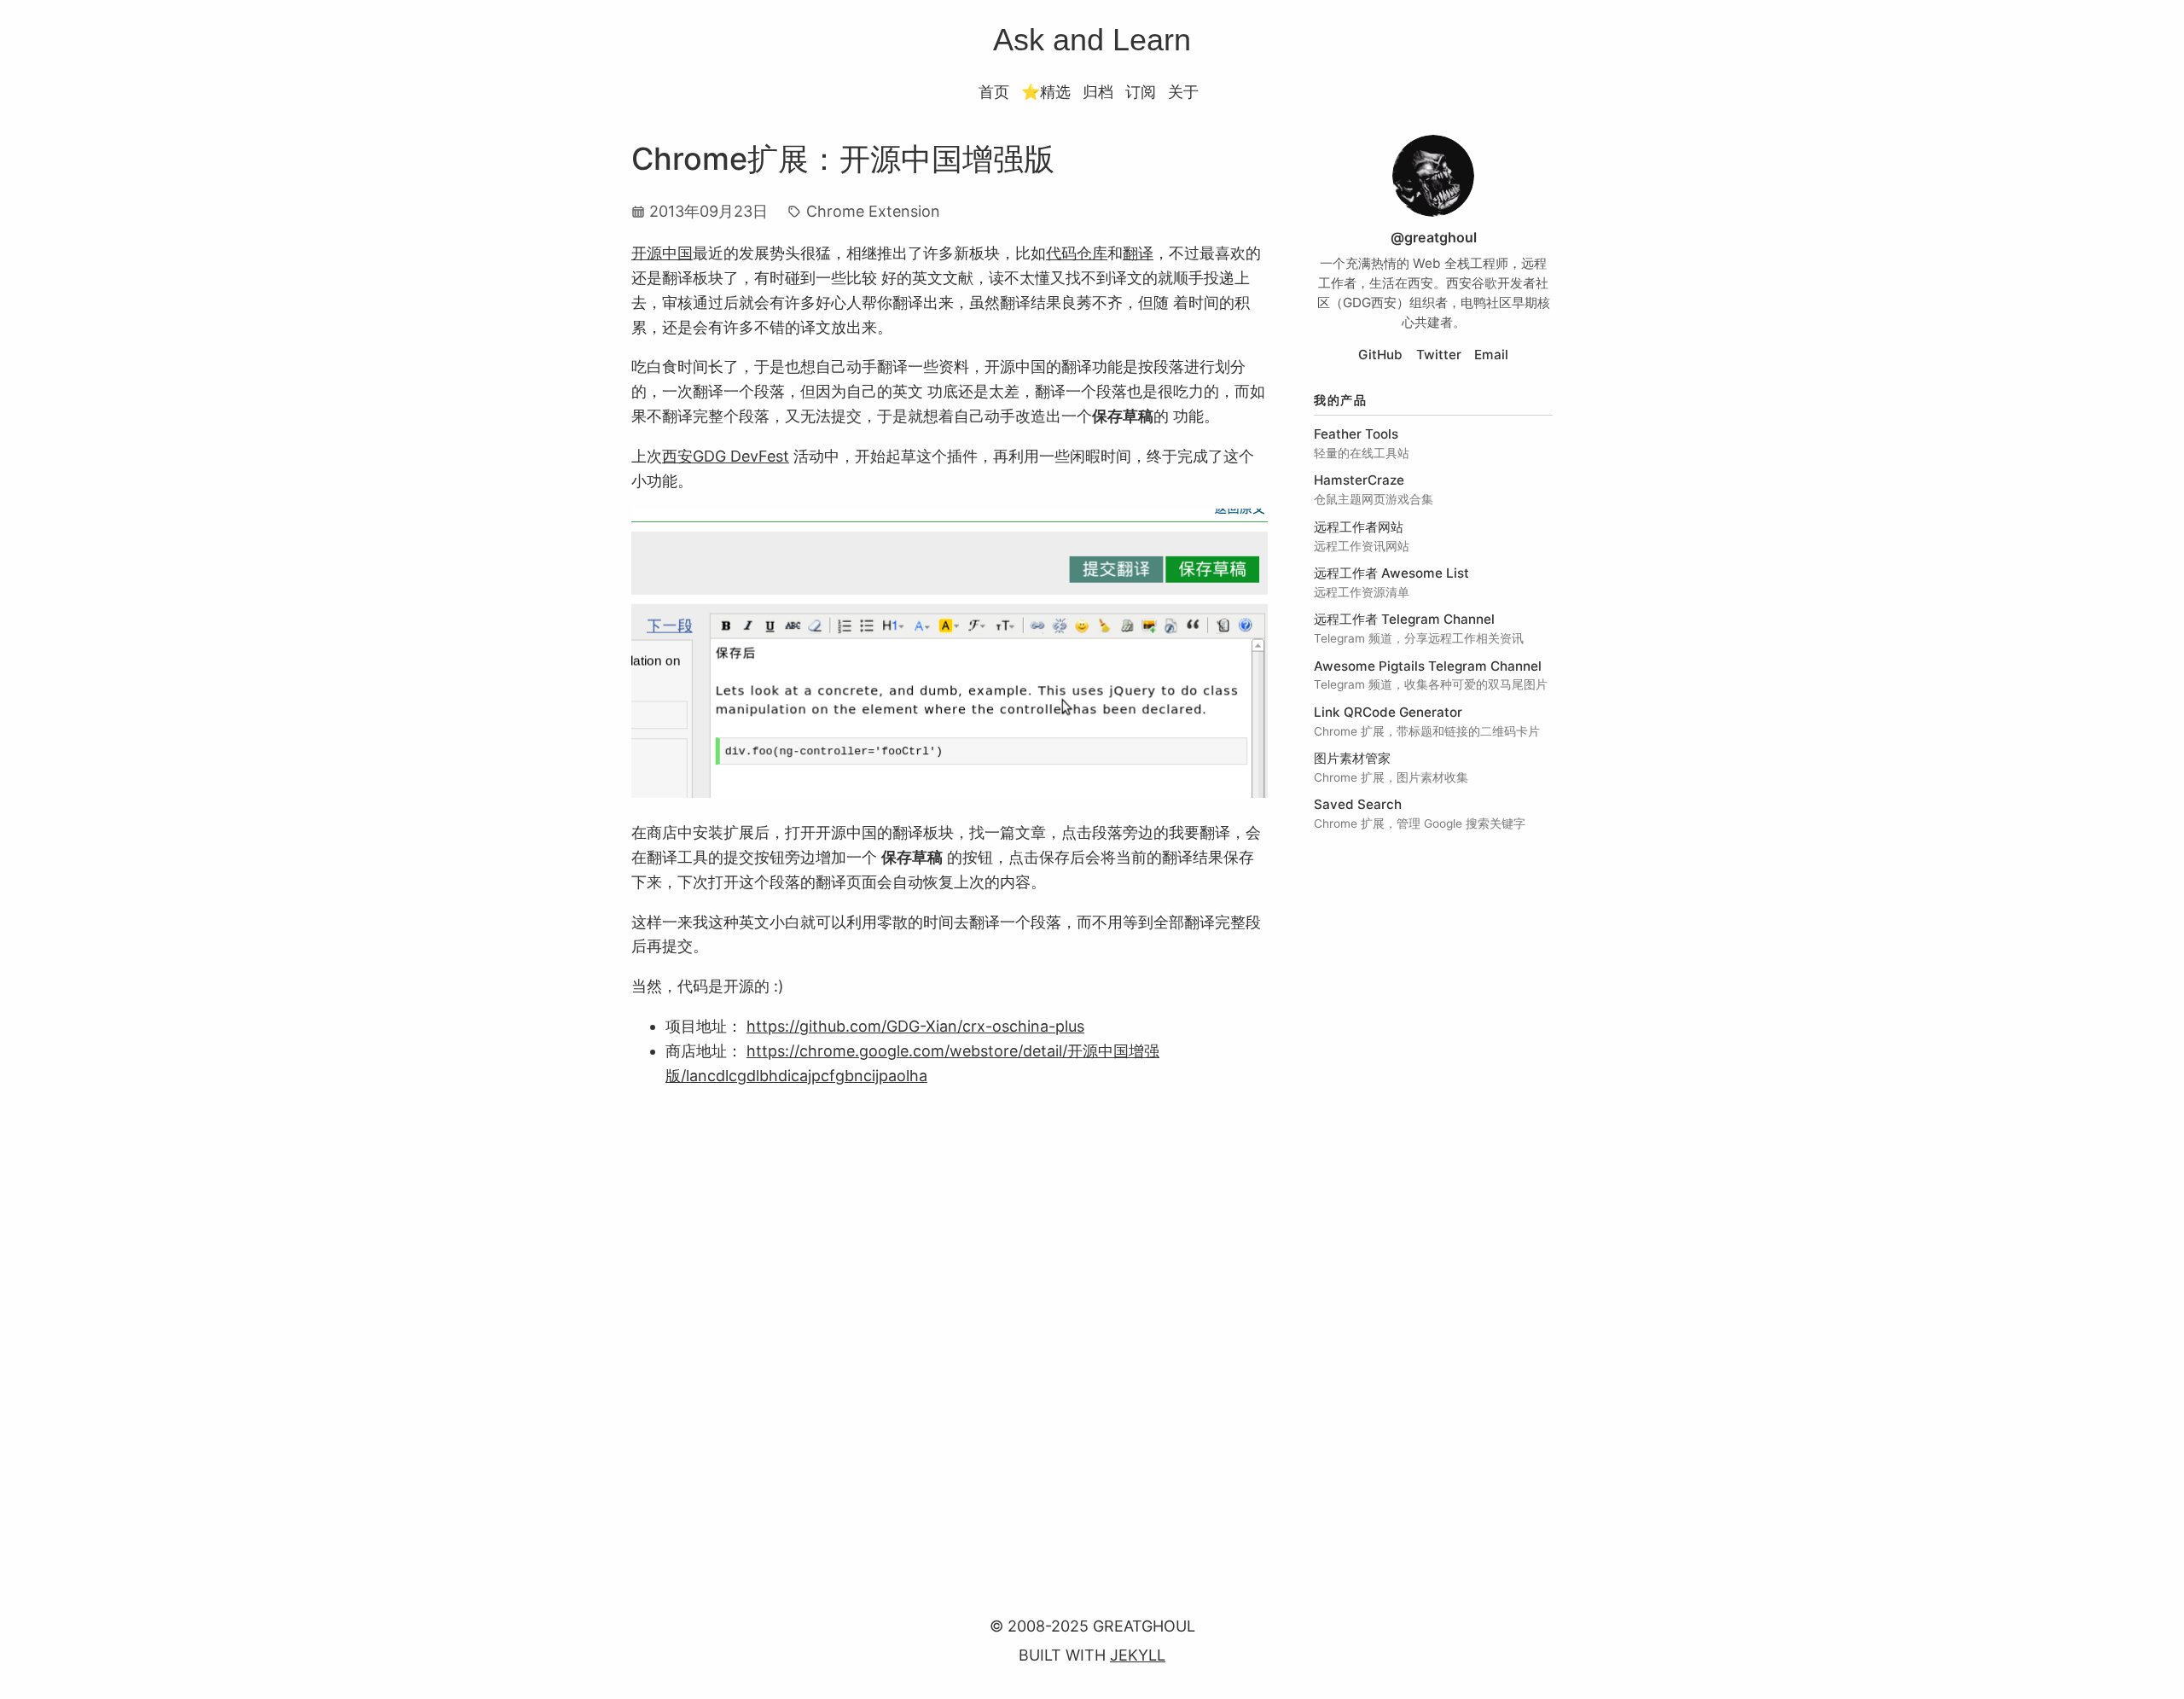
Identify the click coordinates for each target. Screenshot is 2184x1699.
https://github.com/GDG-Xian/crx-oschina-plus (915, 1026)
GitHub (1380, 355)
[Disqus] (950, 1332)
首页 (994, 92)
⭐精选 (1046, 92)
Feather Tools (1356, 434)
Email (1491, 355)
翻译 (1138, 253)
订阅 (1141, 92)
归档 (1098, 92)
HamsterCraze (1359, 480)
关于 (1183, 92)
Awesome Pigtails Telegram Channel (1428, 666)
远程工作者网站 (1359, 527)
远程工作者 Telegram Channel (1404, 619)
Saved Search (1358, 804)
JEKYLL (1138, 1655)
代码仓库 (1077, 253)
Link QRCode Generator (1388, 712)
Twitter (1439, 355)
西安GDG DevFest (726, 456)
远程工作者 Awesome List (1391, 573)
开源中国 (662, 253)
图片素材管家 (1352, 758)
